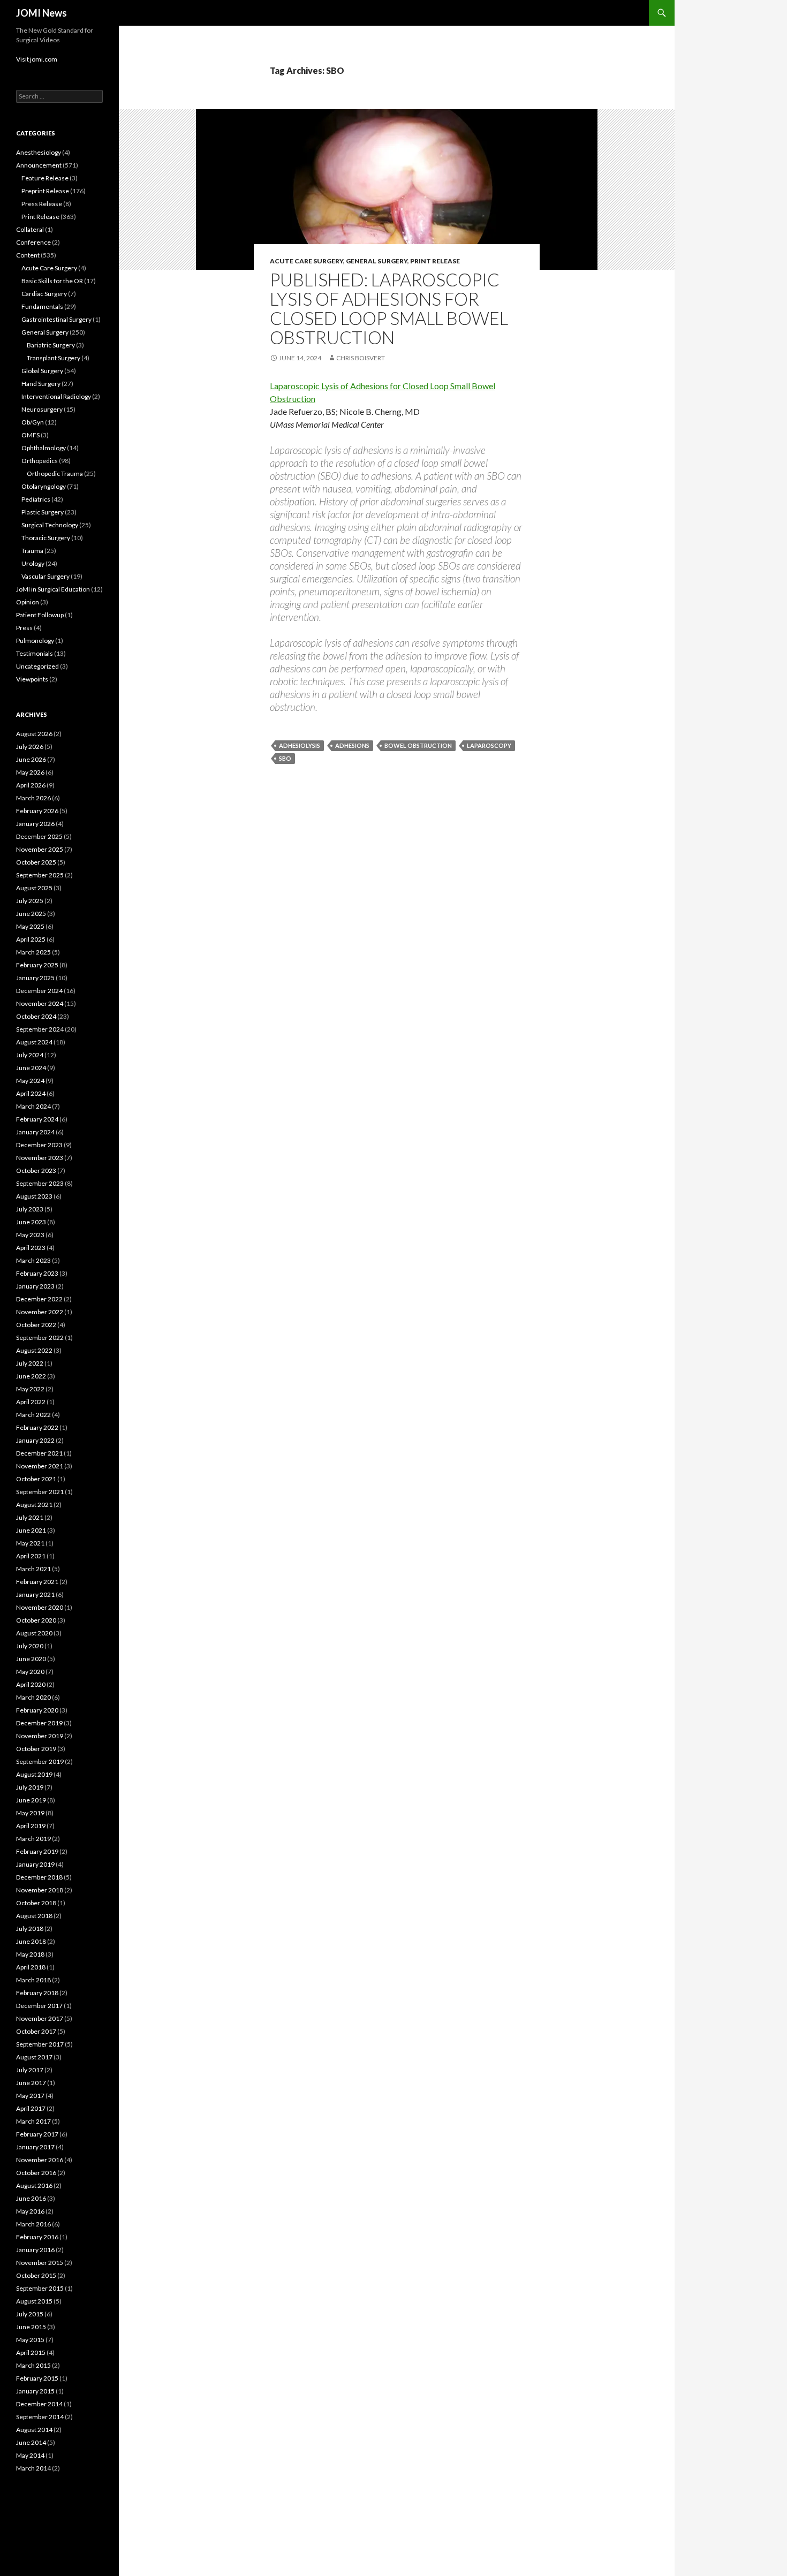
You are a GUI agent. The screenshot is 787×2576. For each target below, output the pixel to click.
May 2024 (30, 1081)
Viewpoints (32, 679)
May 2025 (30, 926)
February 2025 (37, 965)
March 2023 (33, 1260)
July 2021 (30, 1517)
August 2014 (34, 2430)
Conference (33, 242)
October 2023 (36, 1170)
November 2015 (40, 2263)
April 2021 (31, 1556)
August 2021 (34, 1505)
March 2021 (33, 1569)
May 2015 (30, 2340)
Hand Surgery (41, 384)
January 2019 (35, 1864)
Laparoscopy (489, 745)
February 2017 (37, 2134)
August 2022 (34, 1350)
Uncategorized (37, 666)
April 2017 (31, 2108)
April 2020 (31, 1684)
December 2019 (39, 1723)
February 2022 (37, 1427)
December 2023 (39, 1145)
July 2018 (30, 1929)
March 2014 (33, 2468)
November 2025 (40, 849)
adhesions (352, 745)
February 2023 (37, 1273)
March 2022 (33, 1415)
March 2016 (33, 2224)
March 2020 (33, 1697)
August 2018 (34, 1916)
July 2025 (30, 901)
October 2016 (36, 2173)
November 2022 (40, 1312)
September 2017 (40, 2044)
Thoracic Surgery (46, 538)
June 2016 (31, 2198)
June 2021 (31, 1530)
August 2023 (34, 1196)
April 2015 (31, 2353)
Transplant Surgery (54, 358)
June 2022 (31, 1376)
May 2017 (30, 2096)
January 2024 (35, 1132)
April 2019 (31, 1826)
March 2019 (33, 1839)
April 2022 (31, 1402)
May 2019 (30, 1813)
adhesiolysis (300, 745)
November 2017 (40, 2018)
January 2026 (35, 824)
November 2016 (40, 2160)
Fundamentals (42, 306)
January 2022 (35, 1440)
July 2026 (30, 747)
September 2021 (40, 1492)
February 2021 (37, 1582)
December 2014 (39, 2404)
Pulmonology (35, 641)
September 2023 (40, 1183)
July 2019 (30, 1787)
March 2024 (33, 1106)
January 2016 (35, 2250)
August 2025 (34, 888)
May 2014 (30, 2455)
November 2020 (40, 1607)
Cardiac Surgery (44, 294)
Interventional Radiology (56, 396)
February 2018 (37, 1993)
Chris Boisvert (361, 358)
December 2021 (39, 1453)
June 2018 (31, 1941)
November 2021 (40, 1466)
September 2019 (40, 1761)
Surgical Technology (50, 525)
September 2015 (40, 2288)
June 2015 (31, 2327)
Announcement (39, 165)
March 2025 (33, 952)
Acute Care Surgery (307, 261)
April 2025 (31, 939)
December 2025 (39, 836)
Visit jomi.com (37, 59)
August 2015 (34, 2301)
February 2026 (37, 811)
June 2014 (31, 2442)
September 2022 (40, 1338)
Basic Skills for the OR (52, 281)
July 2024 (30, 1055)
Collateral (30, 229)
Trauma (32, 551)
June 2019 (31, 1800)
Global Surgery (42, 371)
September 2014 (40, 2417)
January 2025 (35, 978)
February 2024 (37, 1119)
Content (28, 255)
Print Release (435, 261)
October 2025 (36, 862)
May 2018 (30, 1954)
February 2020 (37, 1710)
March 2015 (33, 2365)
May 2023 (30, 1235)
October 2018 (36, 1903)
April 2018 (31, 1967)
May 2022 (30, 1389)
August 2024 (34, 1042)
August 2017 (34, 2057)
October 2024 (36, 1016)
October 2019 (36, 1749)
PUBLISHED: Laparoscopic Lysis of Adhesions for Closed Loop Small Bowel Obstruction (389, 308)
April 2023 (31, 1248)
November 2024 (40, 1003)
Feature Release (45, 178)
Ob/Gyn (33, 422)
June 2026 (31, 759)
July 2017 (30, 2070)
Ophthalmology (44, 448)
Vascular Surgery (46, 576)
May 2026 (30, 772)
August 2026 (34, 734)
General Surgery (377, 261)
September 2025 (40, 875)
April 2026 (31, 785)
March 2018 (33, 1980)
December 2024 (39, 991)
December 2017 (39, 2006)
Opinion (28, 602)
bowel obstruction (418, 745)
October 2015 (36, 2275)
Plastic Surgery (43, 512)
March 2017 (33, 2121)
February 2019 (37, 1851)
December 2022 (39, 1299)
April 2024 (31, 1093)
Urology (33, 563)
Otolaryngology (44, 486)
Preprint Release (45, 191)
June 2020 (31, 1659)
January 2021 (35, 1594)
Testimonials (35, 653)
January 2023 (35, 1286)
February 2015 (37, 2378)
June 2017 (31, 2083)
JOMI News (41, 13)
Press (24, 628)
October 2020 (36, 1620)
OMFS (31, 435)
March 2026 (33, 798)
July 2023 (30, 1209)
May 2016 (30, 2211)
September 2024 (40, 1029)
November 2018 (40, 1890)
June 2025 (31, 914)
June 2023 (31, 1222)
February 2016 (37, 2237)
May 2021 (30, 1543)
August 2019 (34, 1774)
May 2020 (30, 1672)
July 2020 (30, 1646)
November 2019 (40, 1736)
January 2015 (35, 2391)
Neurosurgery (42, 409)
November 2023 (40, 1158)
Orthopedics (40, 461)
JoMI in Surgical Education (53, 589)
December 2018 (39, 1877)
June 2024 (31, 1068)
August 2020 (34, 1633)
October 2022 (36, 1325)
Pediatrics (36, 499)
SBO (285, 758)
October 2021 (36, 1479)
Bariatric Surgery (51, 345)
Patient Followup (40, 615)
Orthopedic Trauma (55, 473)
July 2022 (30, 1363)
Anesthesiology (39, 152)
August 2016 (34, 2185)
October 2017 (36, 2031)
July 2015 (30, 2314)
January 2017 (35, 2147)
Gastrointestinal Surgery (56, 319)
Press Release (42, 204)
